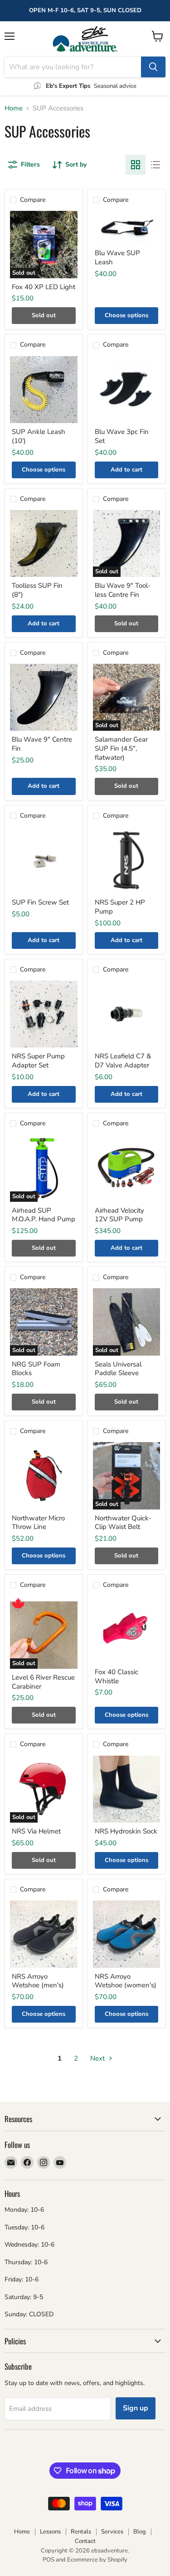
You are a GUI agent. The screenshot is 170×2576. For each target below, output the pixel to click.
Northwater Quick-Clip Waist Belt (123, 1523)
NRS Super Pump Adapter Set (38, 1061)
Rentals (81, 2532)
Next (98, 2058)
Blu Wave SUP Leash (117, 257)
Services (112, 2532)
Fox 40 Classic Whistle (117, 1676)
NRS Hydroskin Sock (126, 1831)
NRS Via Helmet (36, 1831)
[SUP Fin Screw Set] (44, 860)
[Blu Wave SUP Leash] (127, 228)
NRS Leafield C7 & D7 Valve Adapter (123, 1061)
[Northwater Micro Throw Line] (44, 1476)
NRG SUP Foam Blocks (36, 1369)
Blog (140, 2532)
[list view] (155, 165)
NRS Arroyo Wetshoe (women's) (126, 1981)
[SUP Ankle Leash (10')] (44, 390)
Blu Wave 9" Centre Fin (42, 744)
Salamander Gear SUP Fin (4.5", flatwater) (121, 748)
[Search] (153, 67)
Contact (85, 2541)
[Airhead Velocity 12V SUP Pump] (127, 1168)
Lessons (50, 2532)
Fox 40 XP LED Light (44, 287)
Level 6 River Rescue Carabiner (43, 1682)
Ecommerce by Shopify (97, 2560)
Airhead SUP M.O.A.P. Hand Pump (44, 1215)
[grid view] (136, 165)
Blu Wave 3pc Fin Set (122, 436)
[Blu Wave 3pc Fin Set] (127, 390)
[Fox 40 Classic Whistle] (127, 1630)
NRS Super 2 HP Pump (120, 907)
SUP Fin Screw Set (40, 902)
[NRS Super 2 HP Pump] (127, 860)
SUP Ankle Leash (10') (39, 436)
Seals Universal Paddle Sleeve (118, 1369)
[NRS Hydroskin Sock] (127, 1789)
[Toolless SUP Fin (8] (44, 544)
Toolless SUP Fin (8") (37, 590)
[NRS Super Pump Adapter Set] (44, 1014)
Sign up (136, 2408)
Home (14, 108)
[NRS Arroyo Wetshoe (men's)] (44, 1934)
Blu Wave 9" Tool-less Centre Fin (123, 590)
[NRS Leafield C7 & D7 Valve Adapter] (127, 1014)
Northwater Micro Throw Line (38, 1523)
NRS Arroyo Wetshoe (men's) (38, 1981)
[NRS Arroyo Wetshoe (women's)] (127, 1934)
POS (49, 2560)
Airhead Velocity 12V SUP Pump (119, 1215)
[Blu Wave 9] (44, 698)
